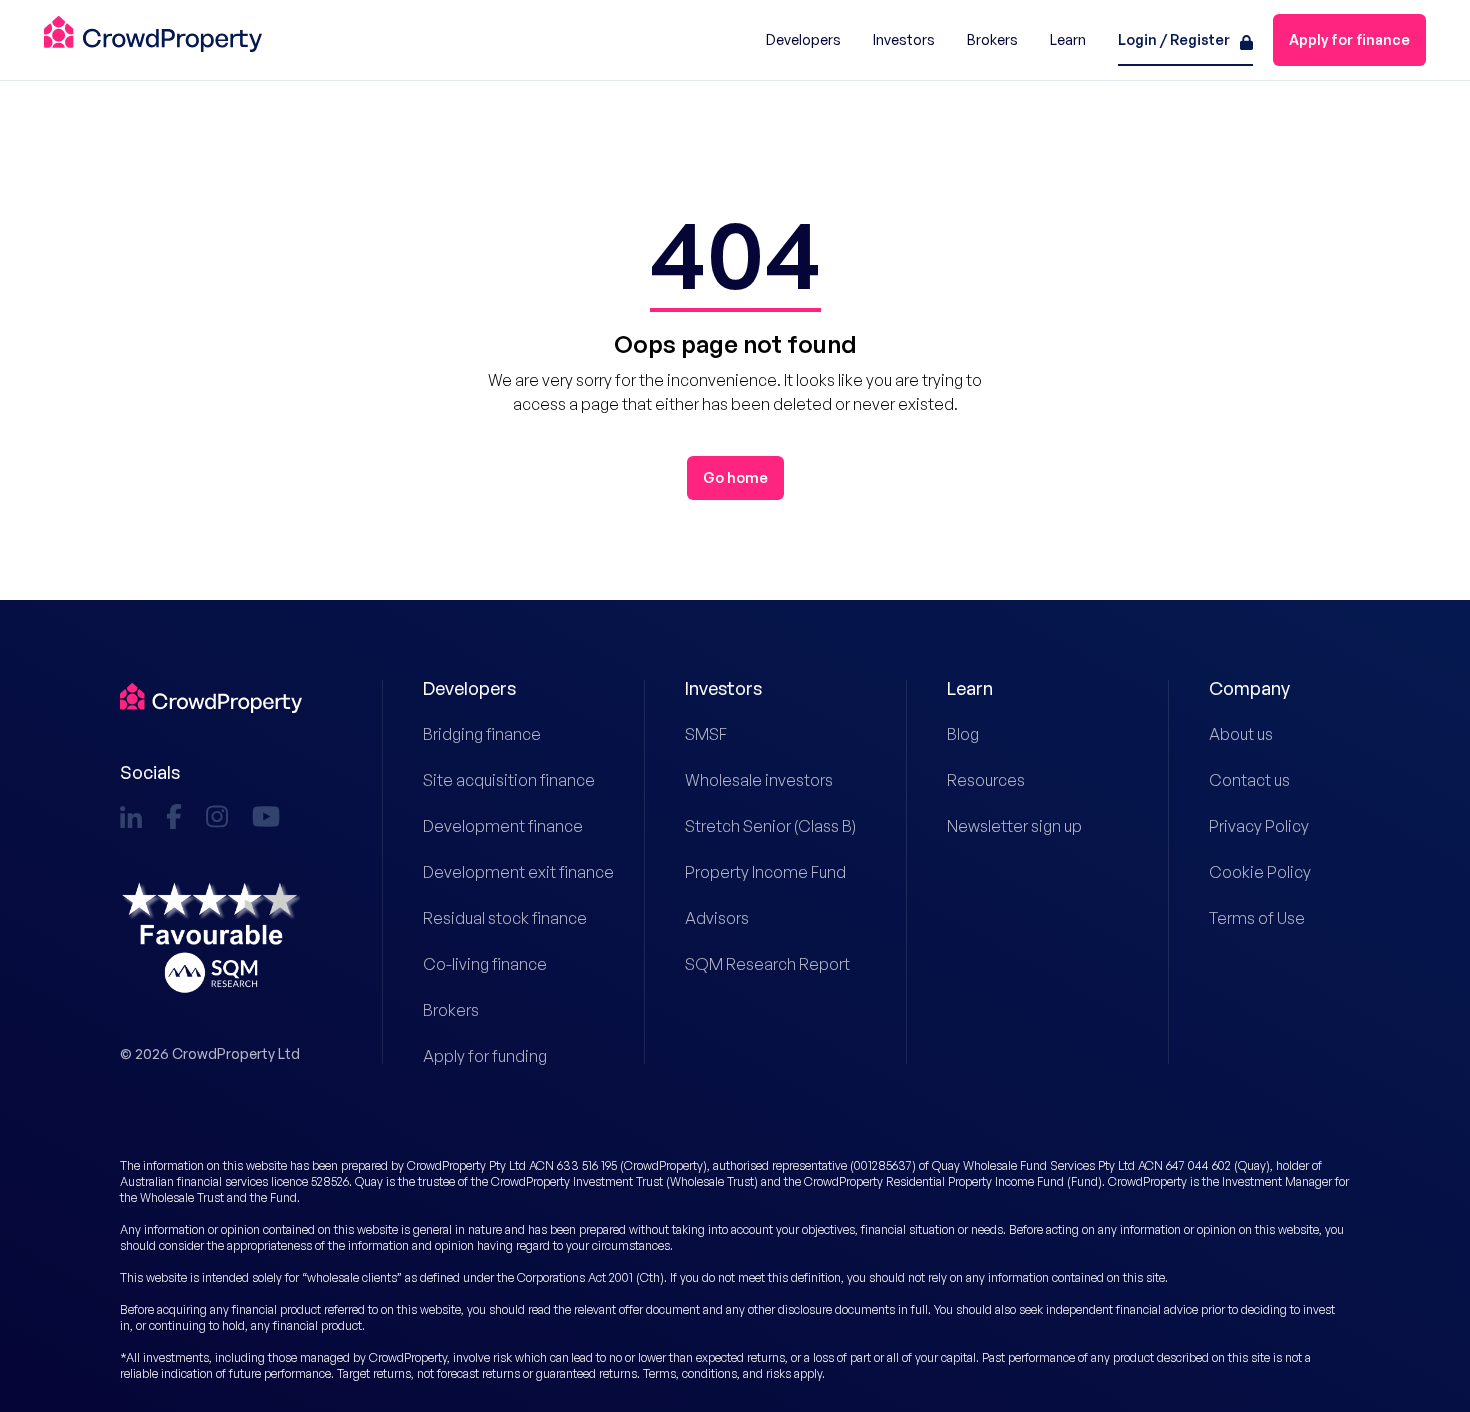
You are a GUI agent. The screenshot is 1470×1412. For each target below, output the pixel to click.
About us (1241, 734)
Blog (963, 734)
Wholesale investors (755, 780)
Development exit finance (493, 872)
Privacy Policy (1259, 826)
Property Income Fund (755, 872)
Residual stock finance (493, 918)
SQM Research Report (755, 964)
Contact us (1249, 780)
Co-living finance (485, 964)
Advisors (717, 918)
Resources (986, 780)
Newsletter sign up (1014, 826)
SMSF (706, 734)
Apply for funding (485, 1056)
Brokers (451, 1010)
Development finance (493, 826)
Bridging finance (482, 734)
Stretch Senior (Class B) (755, 826)
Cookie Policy (1260, 872)
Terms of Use (1257, 918)
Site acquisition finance (493, 780)
